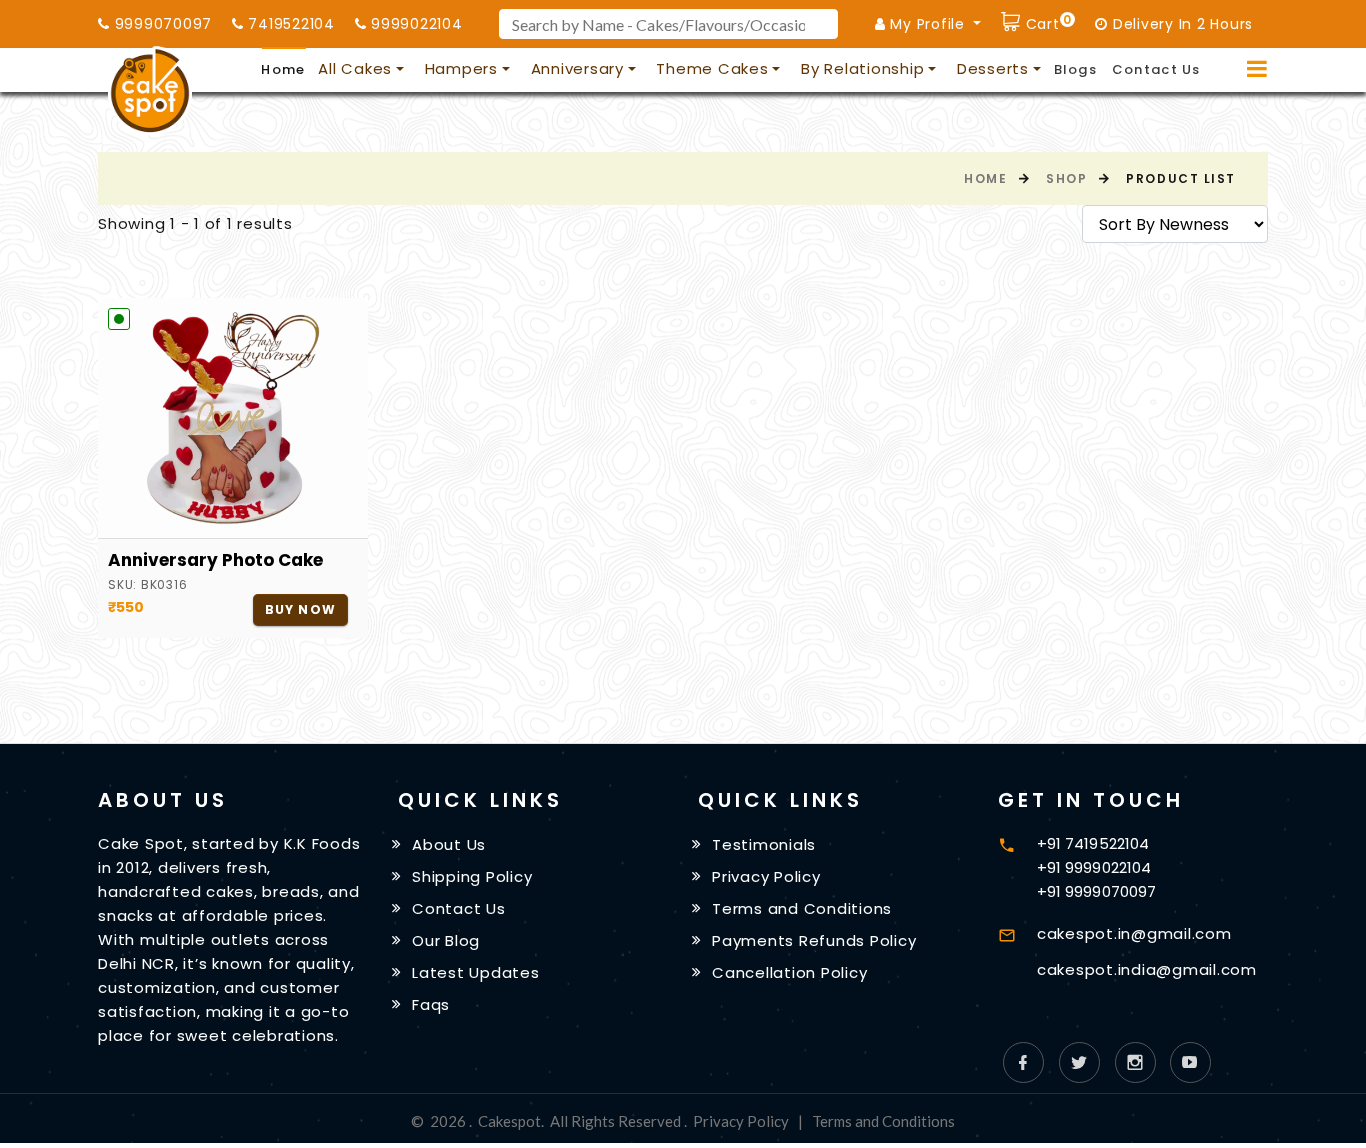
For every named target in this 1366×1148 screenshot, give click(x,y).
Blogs (1076, 69)
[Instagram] (1135, 1062)
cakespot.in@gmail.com (1134, 933)
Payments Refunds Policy (814, 940)
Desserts (993, 68)
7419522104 (289, 24)
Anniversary (577, 68)
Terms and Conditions (802, 908)
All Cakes (355, 68)
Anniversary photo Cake (215, 560)
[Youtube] (1190, 1062)
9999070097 (161, 24)
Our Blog (446, 940)
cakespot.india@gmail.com (1147, 969)
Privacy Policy (766, 876)
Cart (1046, 21)
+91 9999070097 (1096, 891)
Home (283, 69)
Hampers (461, 68)
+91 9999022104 (1094, 867)
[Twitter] (1079, 1062)
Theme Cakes (712, 68)
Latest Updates (476, 972)
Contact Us (1156, 69)
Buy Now (300, 609)
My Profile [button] (928, 24)
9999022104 (414, 24)
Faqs (431, 1003)
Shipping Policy (472, 876)
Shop (1066, 178)
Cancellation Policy (789, 972)
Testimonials (764, 844)
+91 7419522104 (1093, 843)
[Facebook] (1023, 1062)
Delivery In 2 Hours (1180, 24)
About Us (449, 844)
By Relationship (862, 68)
